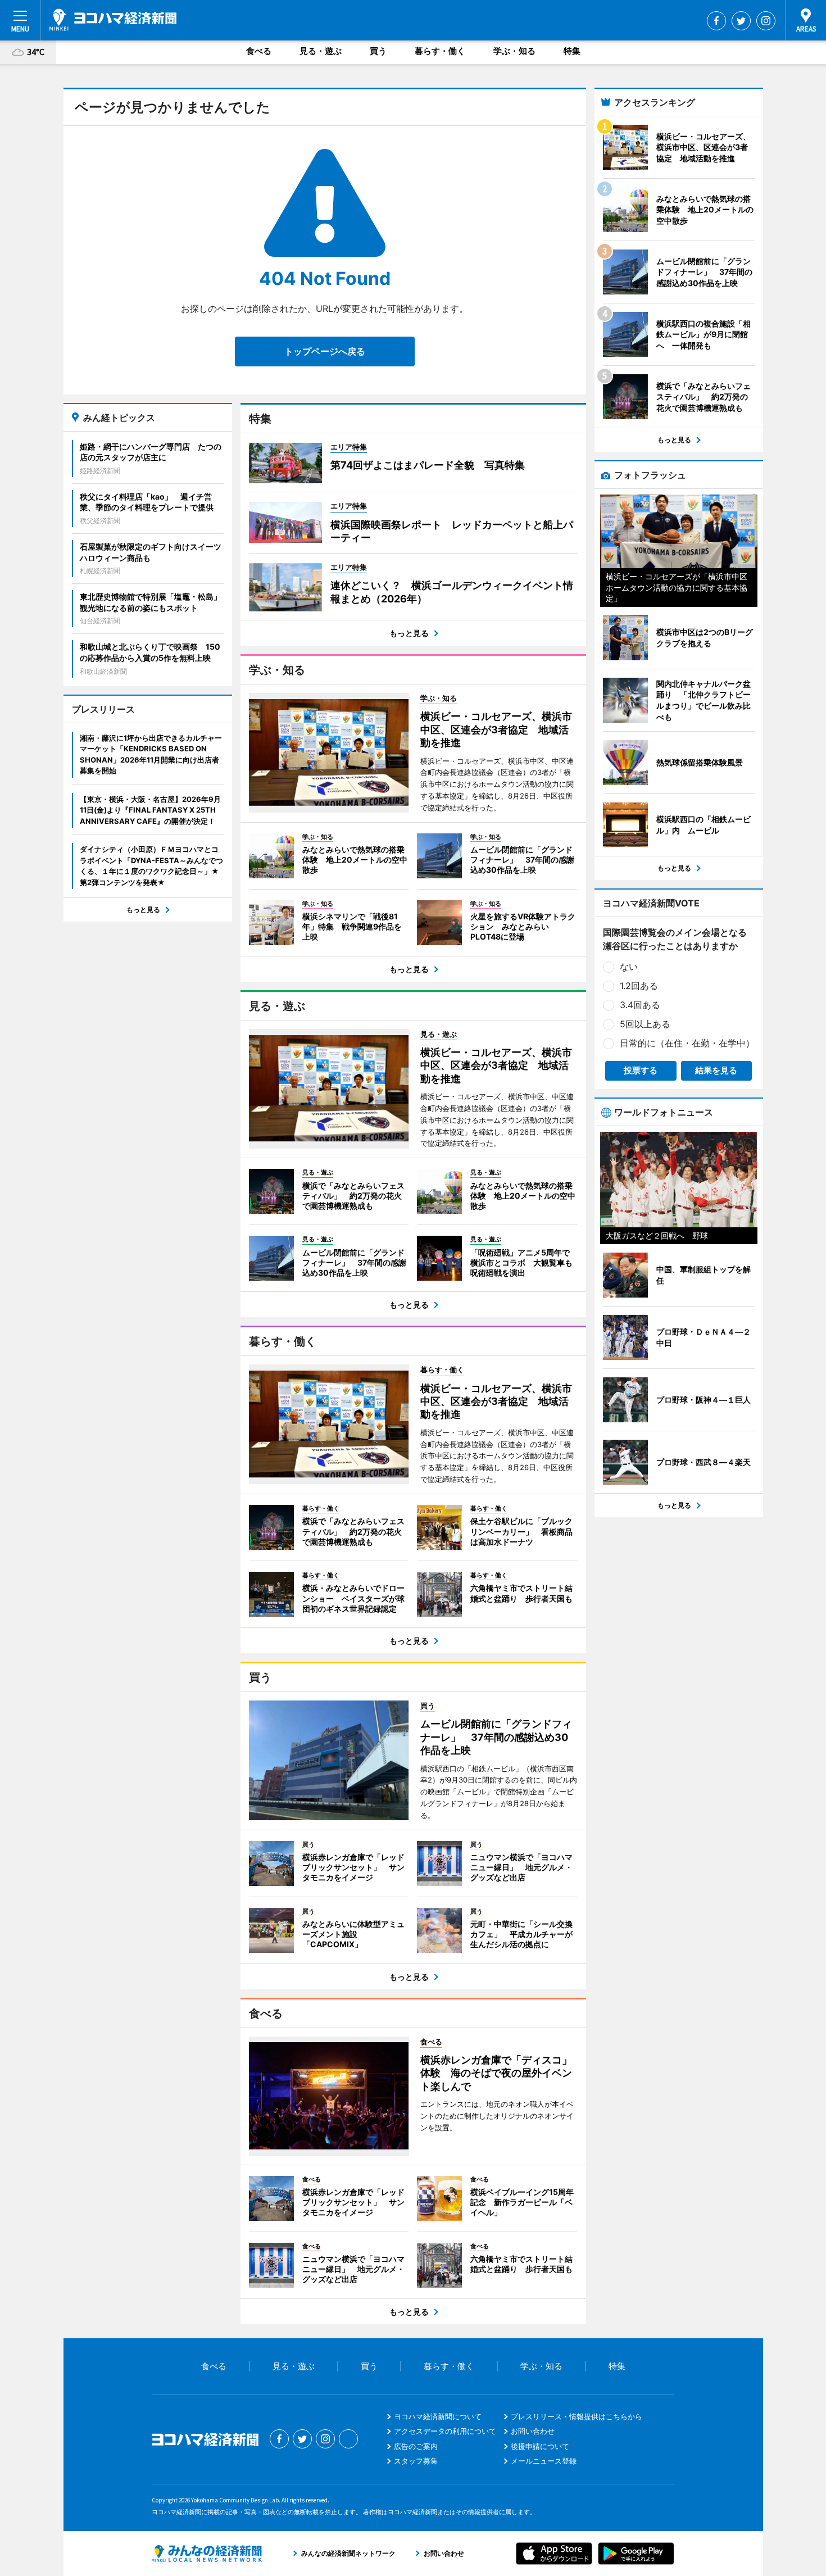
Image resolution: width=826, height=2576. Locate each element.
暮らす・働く (440, 51)
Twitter (741, 21)
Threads (348, 2439)
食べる (259, 51)
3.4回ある (640, 1005)
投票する (641, 1070)
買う (378, 51)
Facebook (716, 21)
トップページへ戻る (325, 351)
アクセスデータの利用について (445, 2431)
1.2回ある (639, 986)
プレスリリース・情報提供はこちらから (577, 2416)
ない (629, 967)
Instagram (766, 21)
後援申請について (540, 2446)
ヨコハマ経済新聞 (113, 20)
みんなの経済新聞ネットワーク (207, 2554)
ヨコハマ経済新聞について (438, 2416)
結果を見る (716, 1070)
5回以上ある (645, 1024)
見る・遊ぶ (321, 51)
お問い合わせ (533, 2431)
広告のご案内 (416, 2446)
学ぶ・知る (514, 51)
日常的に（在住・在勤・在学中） (687, 1043)
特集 (572, 51)
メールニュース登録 (544, 2461)
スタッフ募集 (416, 2461)
